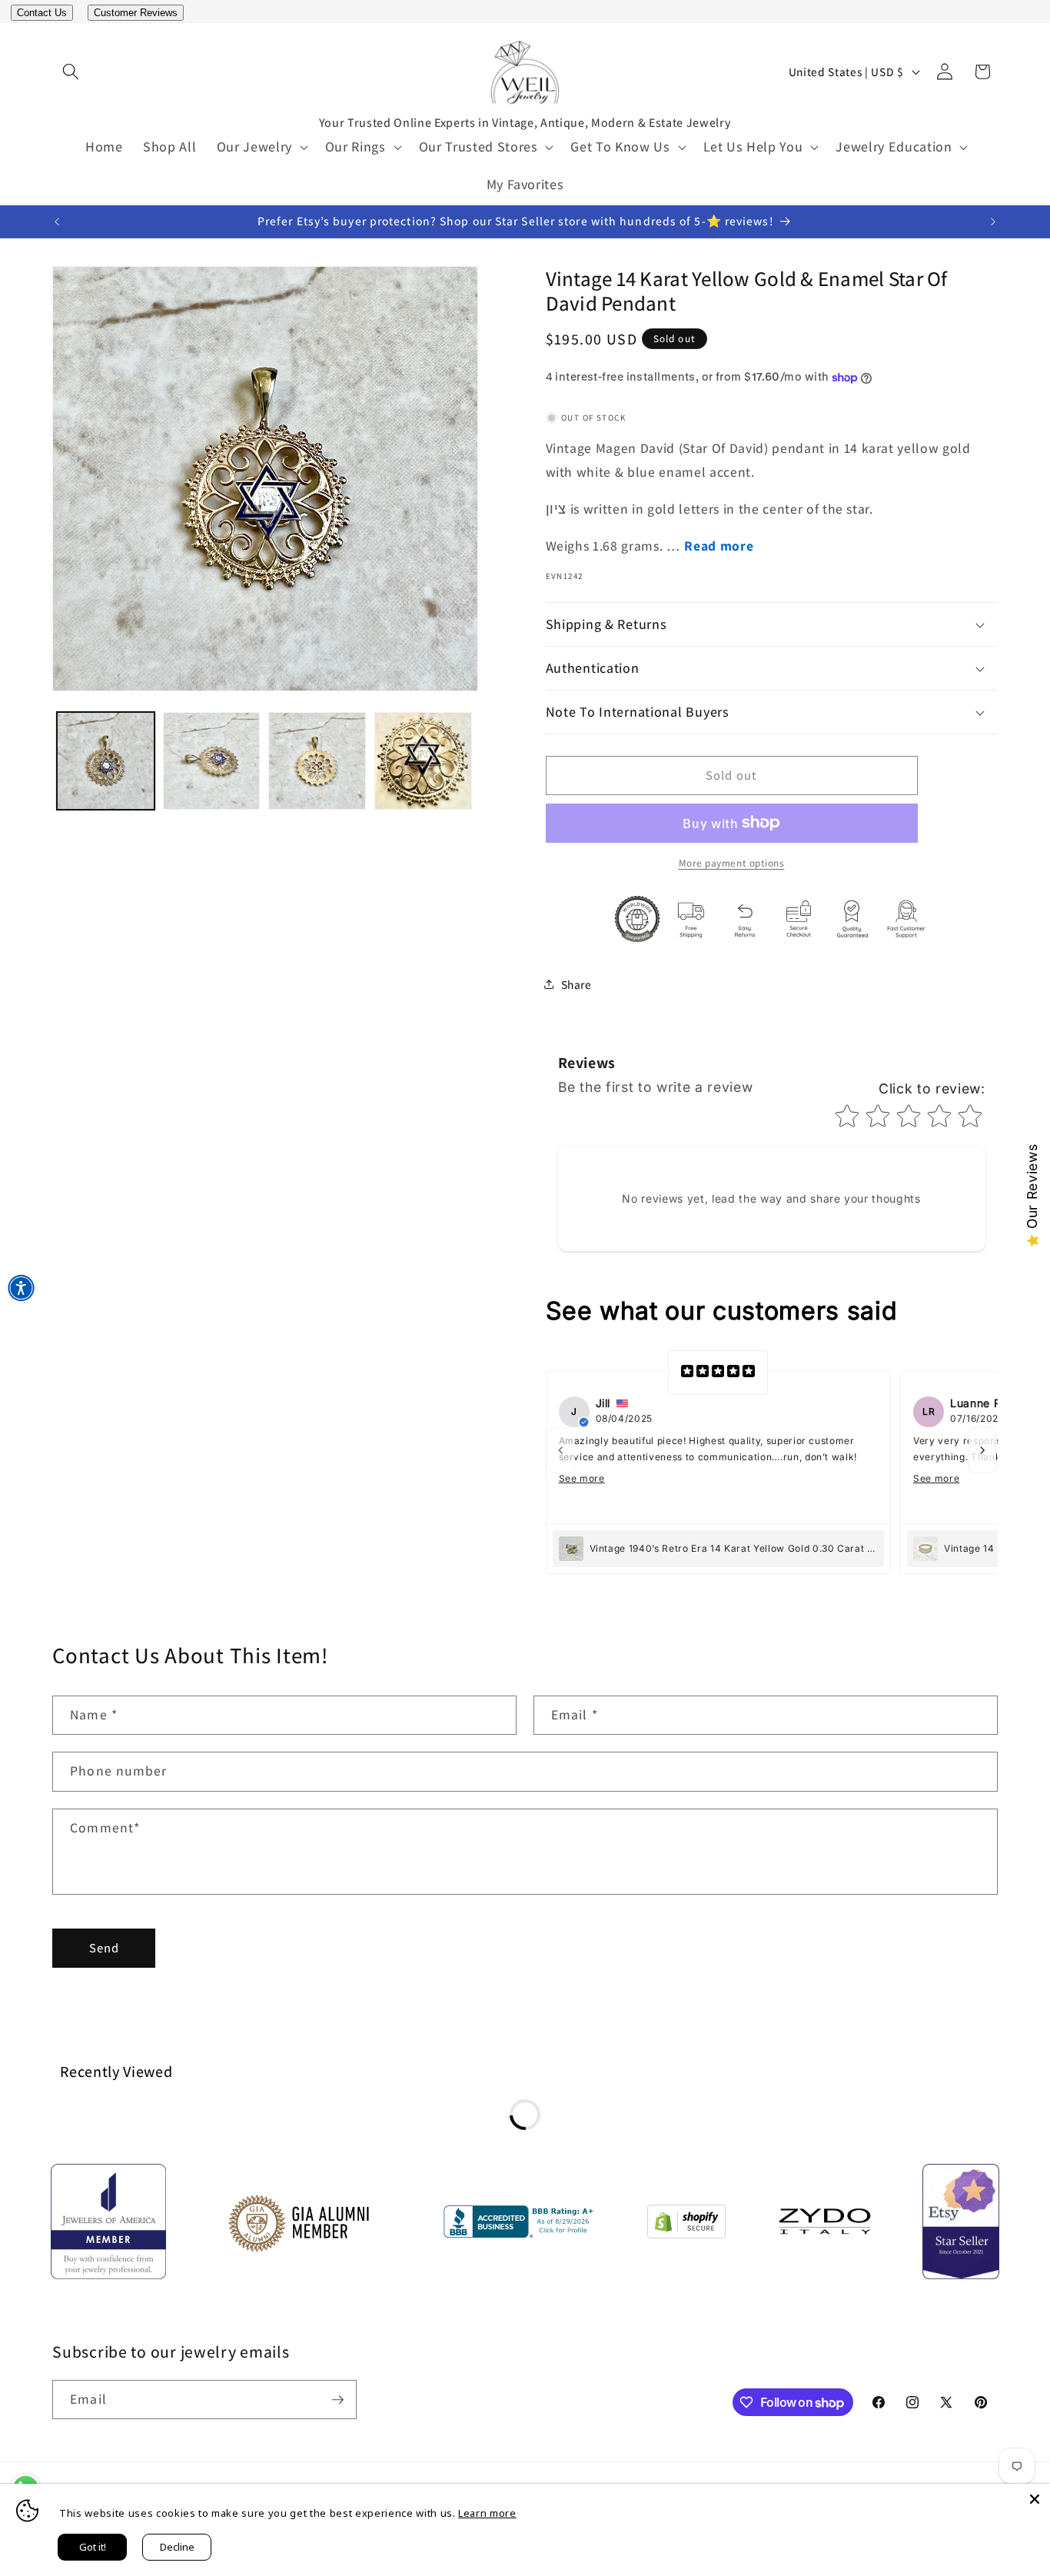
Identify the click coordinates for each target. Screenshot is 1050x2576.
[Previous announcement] (57, 221)
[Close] (1035, 2499)
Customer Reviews (136, 13)
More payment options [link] (732, 863)
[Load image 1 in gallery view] (106, 761)
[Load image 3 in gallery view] (317, 761)
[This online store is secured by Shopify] (686, 2225)
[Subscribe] (337, 2400)
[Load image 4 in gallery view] (423, 761)
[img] (718, 1373)
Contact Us (42, 13)
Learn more (487, 2513)
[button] (71, 72)
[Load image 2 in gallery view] (212, 761)
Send (104, 1948)
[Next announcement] (993, 221)
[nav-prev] (561, 1450)
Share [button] (577, 984)
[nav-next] (982, 1450)
